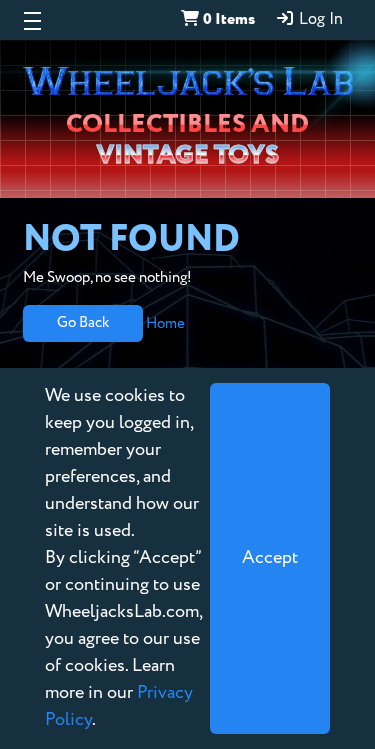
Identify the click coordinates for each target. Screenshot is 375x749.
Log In (319, 20)
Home (165, 322)
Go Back (83, 322)
